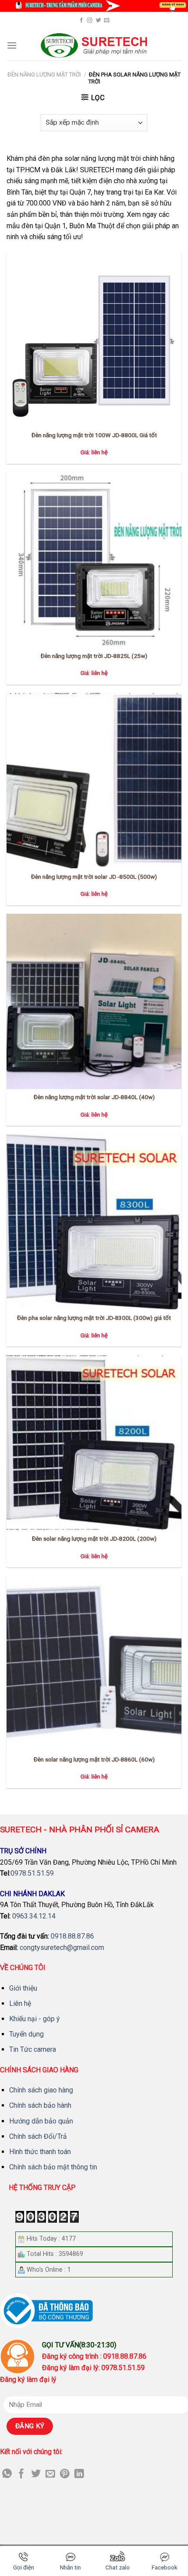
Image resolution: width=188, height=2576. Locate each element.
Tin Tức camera (33, 2049)
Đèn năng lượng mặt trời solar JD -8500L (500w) (94, 877)
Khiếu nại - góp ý (35, 2019)
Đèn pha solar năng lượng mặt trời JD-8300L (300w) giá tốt (94, 1318)
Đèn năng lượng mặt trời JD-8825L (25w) (94, 656)
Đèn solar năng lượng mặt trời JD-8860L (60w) (94, 1759)
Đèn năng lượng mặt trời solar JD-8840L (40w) (94, 1097)
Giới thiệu (23, 1988)
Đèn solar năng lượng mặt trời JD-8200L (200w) (94, 1539)
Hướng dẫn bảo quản (41, 2121)
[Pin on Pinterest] (65, 2474)
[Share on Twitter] (36, 2474)
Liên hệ (20, 2003)
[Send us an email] (107, 21)
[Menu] (12, 45)
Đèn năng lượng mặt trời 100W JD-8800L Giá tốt (94, 435)
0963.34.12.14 (34, 1916)
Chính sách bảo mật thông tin (53, 2167)
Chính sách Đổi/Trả (38, 2136)
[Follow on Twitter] (98, 21)
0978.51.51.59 (32, 1873)
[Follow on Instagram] (90, 21)
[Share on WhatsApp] (7, 2474)
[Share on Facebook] (21, 2474)
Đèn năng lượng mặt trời (44, 75)
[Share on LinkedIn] (79, 2474)
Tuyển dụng (26, 2034)
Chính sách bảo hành (40, 2105)
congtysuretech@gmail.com (62, 1948)
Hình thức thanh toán (40, 2152)
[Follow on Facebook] (81, 21)
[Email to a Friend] (50, 2474)
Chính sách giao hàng (41, 2090)
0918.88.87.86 (72, 1936)
